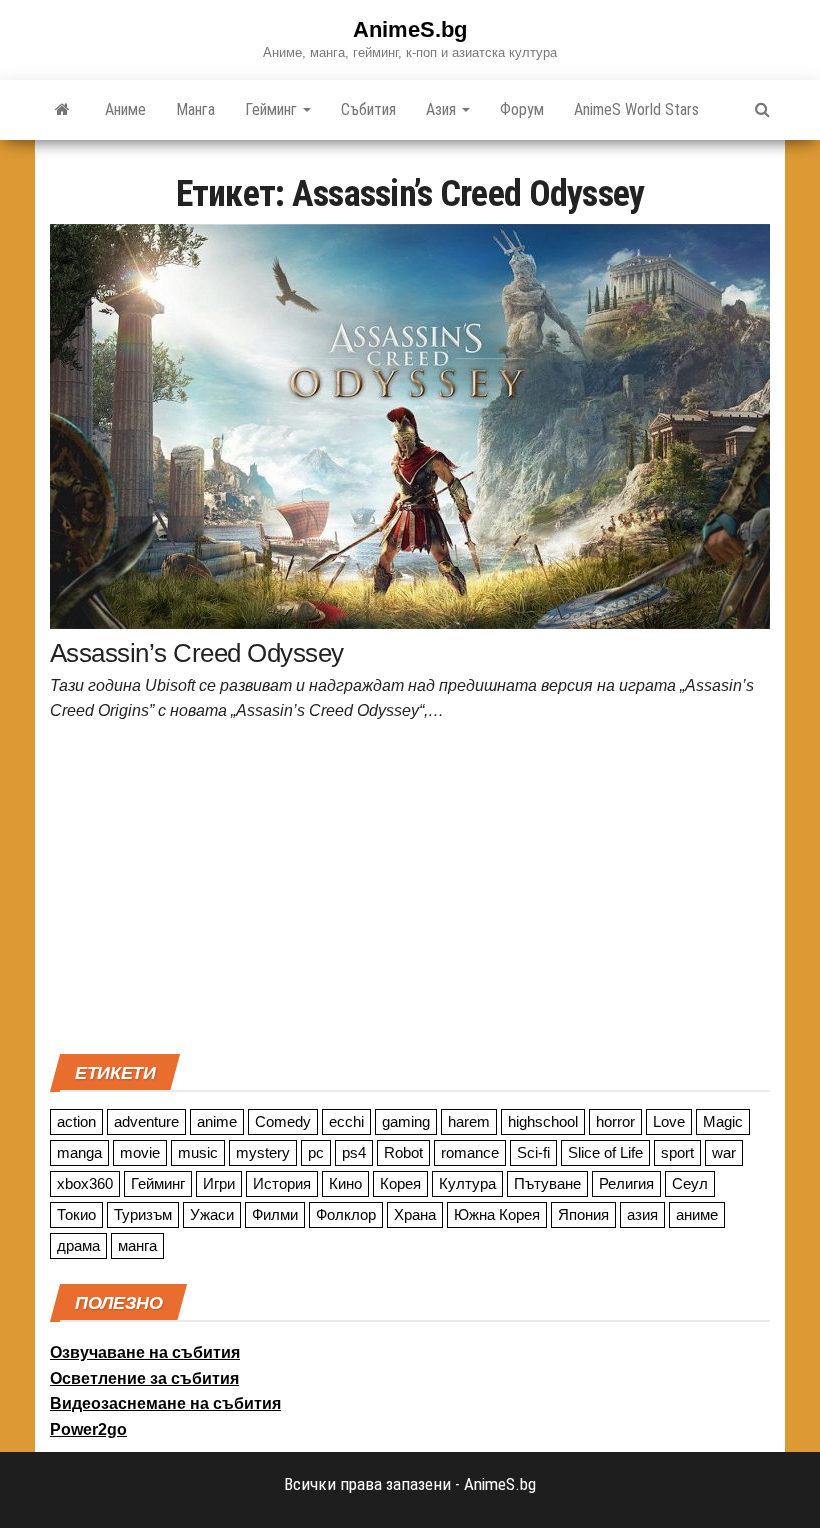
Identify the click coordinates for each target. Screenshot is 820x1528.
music (198, 1152)
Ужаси (212, 1214)
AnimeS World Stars (636, 109)
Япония (583, 1214)
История (282, 1183)
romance (470, 1152)
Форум (522, 109)
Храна (415, 1214)
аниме (697, 1214)
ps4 (354, 1152)
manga (79, 1152)
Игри (219, 1183)
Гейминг (273, 109)
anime (217, 1121)
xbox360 (85, 1183)
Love (669, 1121)
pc (316, 1152)
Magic (723, 1121)
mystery (263, 1152)
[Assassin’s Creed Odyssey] (410, 425)
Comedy (283, 1121)
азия (642, 1214)
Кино (345, 1183)
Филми (275, 1214)
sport (677, 1152)
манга (137, 1245)
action (76, 1121)
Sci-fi (533, 1152)
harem (469, 1121)
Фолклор (346, 1214)
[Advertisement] (410, 894)
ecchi (346, 1121)
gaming (406, 1121)
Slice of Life (605, 1152)
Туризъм (143, 1214)
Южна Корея (497, 1214)
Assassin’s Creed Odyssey (197, 653)
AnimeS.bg (410, 29)
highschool (543, 1121)
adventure (146, 1121)
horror (615, 1121)
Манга (195, 109)
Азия (443, 109)
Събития (368, 109)
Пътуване (547, 1183)
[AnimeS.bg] (62, 110)
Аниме (125, 109)
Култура (467, 1183)
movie (140, 1152)
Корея (400, 1183)
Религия (626, 1183)
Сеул (690, 1183)
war (724, 1152)
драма (78, 1245)
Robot (403, 1152)
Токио (76, 1214)
